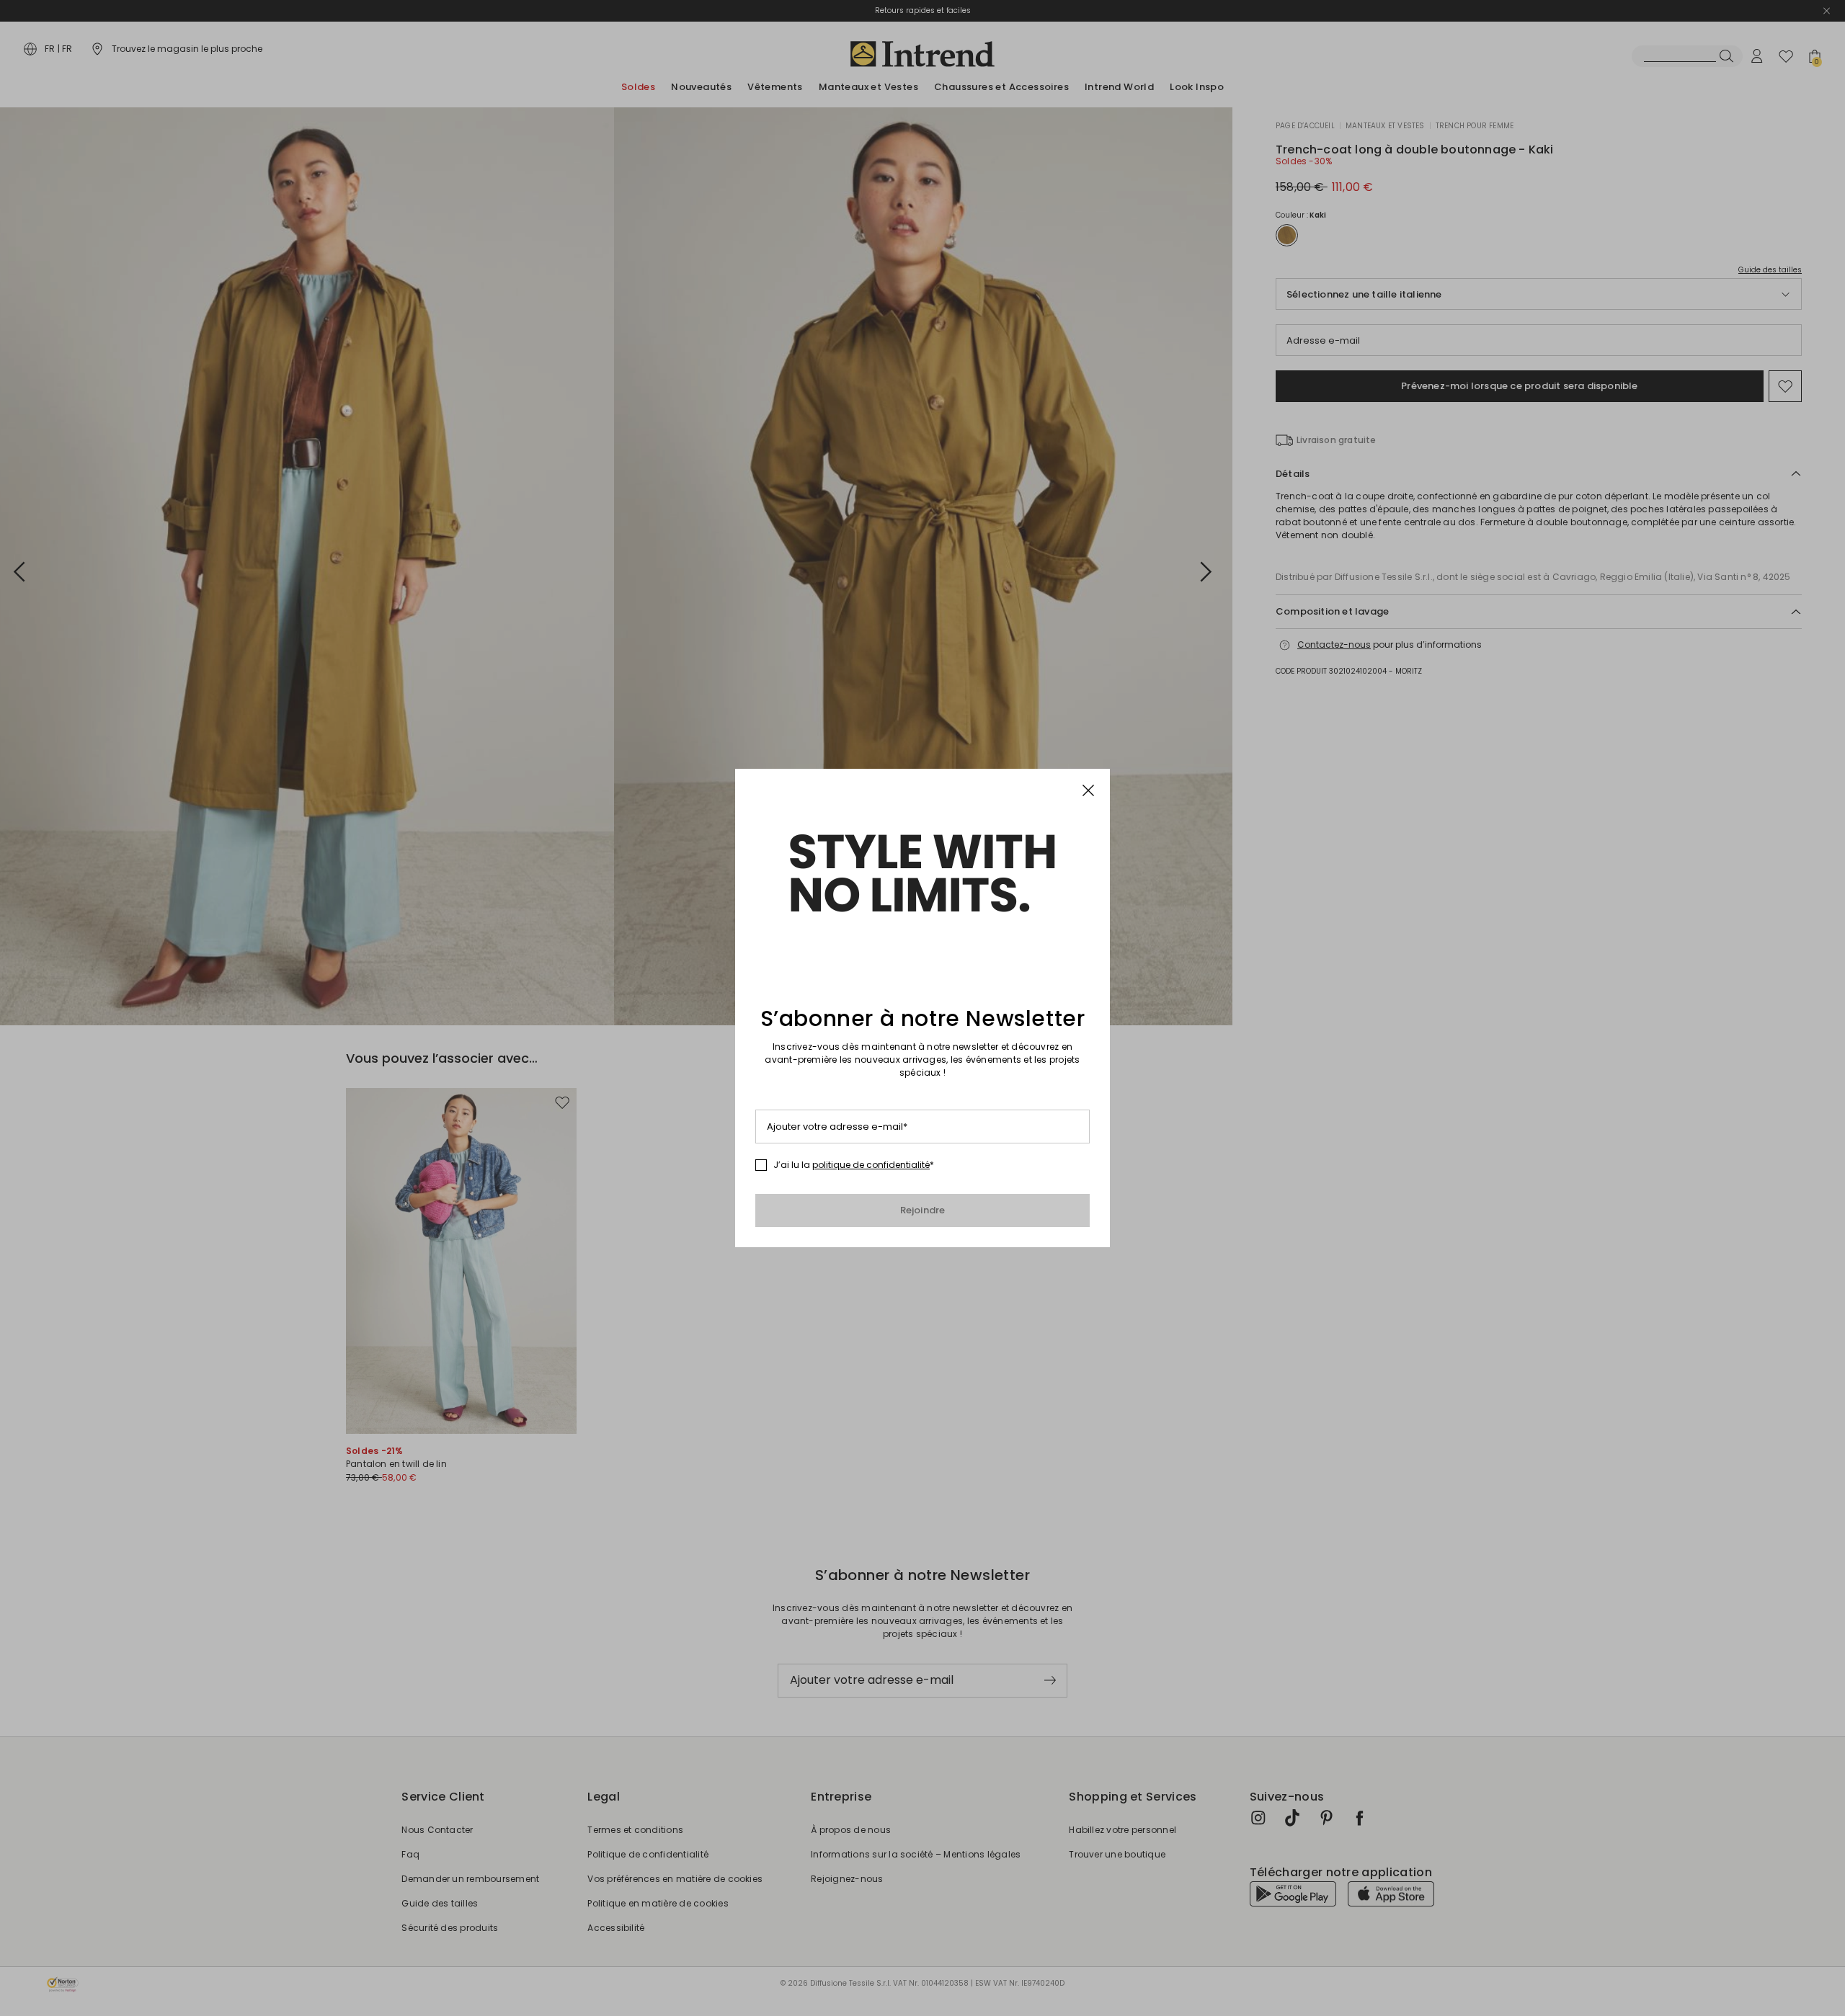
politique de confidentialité (871, 1165)
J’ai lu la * (854, 1165)
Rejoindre (923, 1210)
